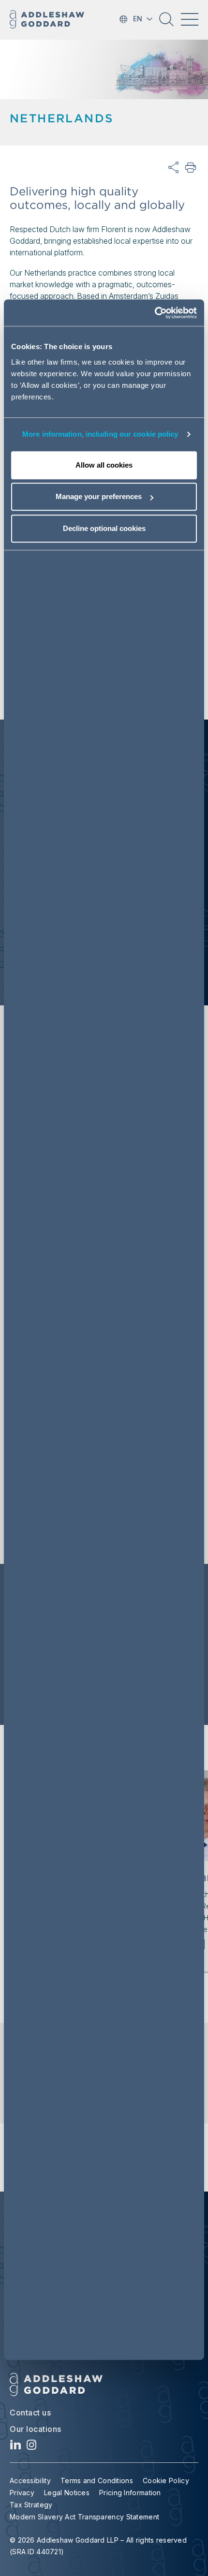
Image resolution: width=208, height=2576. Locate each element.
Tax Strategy (31, 2505)
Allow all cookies (104, 465)
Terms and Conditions (97, 2480)
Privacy (22, 2493)
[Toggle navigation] (190, 19)
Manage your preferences (99, 496)
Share (174, 168)
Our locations (36, 2429)
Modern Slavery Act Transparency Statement (84, 2517)
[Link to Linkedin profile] (16, 2447)
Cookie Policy (166, 2480)
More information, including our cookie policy (100, 434)
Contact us (30, 2413)
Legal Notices (67, 2493)
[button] (166, 23)
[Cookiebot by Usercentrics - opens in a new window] (155, 313)
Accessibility (30, 2480)
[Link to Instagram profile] (32, 2447)
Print (191, 168)
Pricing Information (130, 2493)
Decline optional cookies (104, 528)
